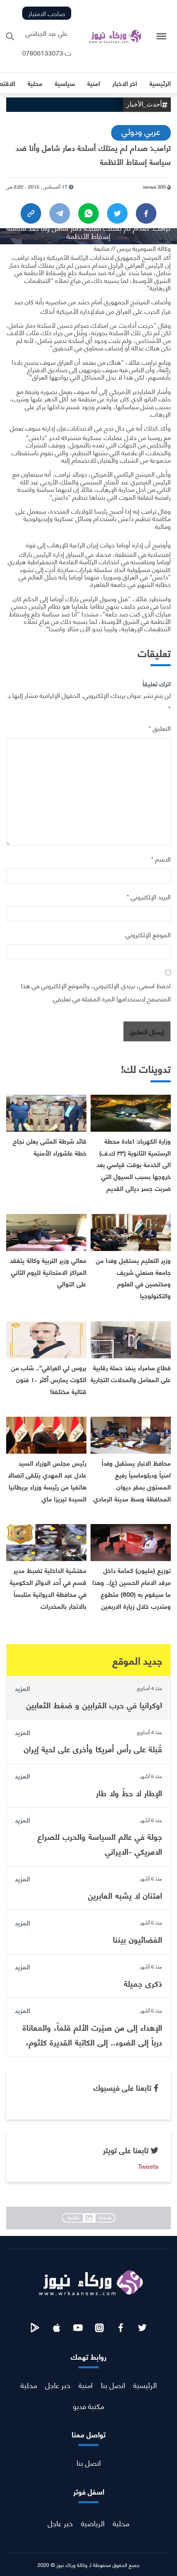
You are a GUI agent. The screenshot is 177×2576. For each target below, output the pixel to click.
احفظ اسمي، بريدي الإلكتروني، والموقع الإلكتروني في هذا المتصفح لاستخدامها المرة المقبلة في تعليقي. (96, 992)
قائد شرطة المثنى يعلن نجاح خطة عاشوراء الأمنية (50, 1147)
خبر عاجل (58, 2385)
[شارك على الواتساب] (88, 213)
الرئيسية (145, 2385)
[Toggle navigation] (162, 36)
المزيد (22, 1688)
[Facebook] (146, 213)
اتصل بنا (113, 2385)
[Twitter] (117, 213)
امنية (86, 2385)
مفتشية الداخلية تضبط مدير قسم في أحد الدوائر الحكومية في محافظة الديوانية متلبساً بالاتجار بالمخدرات (48, 1588)
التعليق (160, 728)
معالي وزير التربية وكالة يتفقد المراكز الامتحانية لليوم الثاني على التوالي (48, 1272)
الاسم (161, 858)
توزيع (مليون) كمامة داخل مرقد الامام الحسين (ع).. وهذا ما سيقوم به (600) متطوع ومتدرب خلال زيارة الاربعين (132, 1588)
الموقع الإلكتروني (148, 934)
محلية (29, 2385)
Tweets (148, 2166)
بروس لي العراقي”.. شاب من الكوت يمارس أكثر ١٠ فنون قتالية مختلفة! (49, 1379)
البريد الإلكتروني (149, 896)
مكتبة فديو (88, 2406)
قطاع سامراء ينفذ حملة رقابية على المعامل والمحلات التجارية (131, 1373)
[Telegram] (60, 213)
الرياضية (93, 2523)
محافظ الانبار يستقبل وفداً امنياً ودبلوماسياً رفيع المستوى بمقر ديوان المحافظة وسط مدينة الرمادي (132, 1480)
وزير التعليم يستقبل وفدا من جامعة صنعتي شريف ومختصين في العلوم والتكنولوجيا (133, 1278)
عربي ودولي (141, 131)
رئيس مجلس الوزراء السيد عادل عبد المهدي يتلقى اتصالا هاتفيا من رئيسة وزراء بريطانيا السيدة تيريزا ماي (47, 1480)
